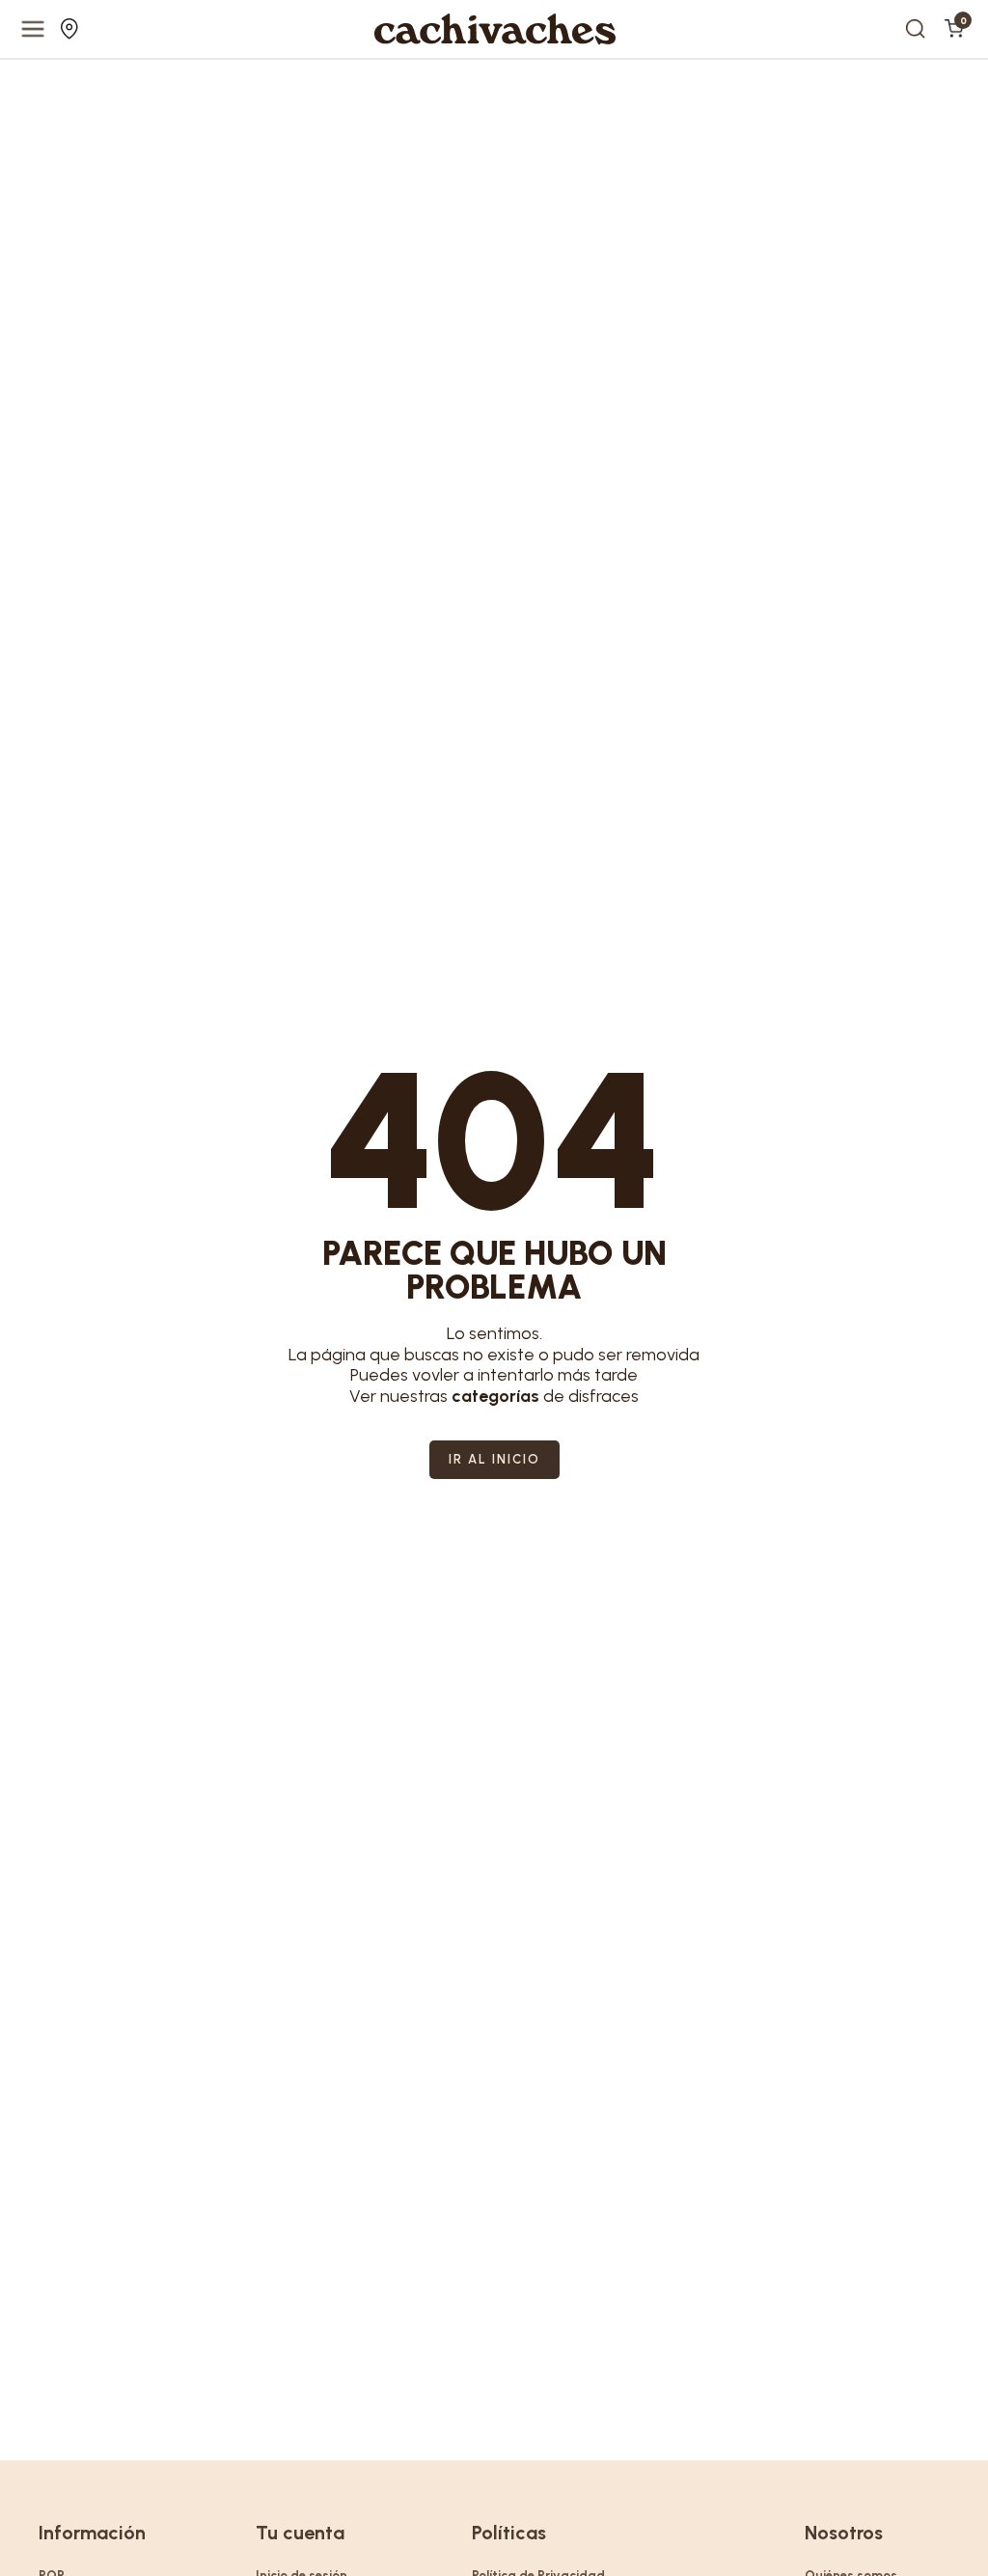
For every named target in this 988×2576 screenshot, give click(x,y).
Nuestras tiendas (72, 29)
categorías (495, 1396)
